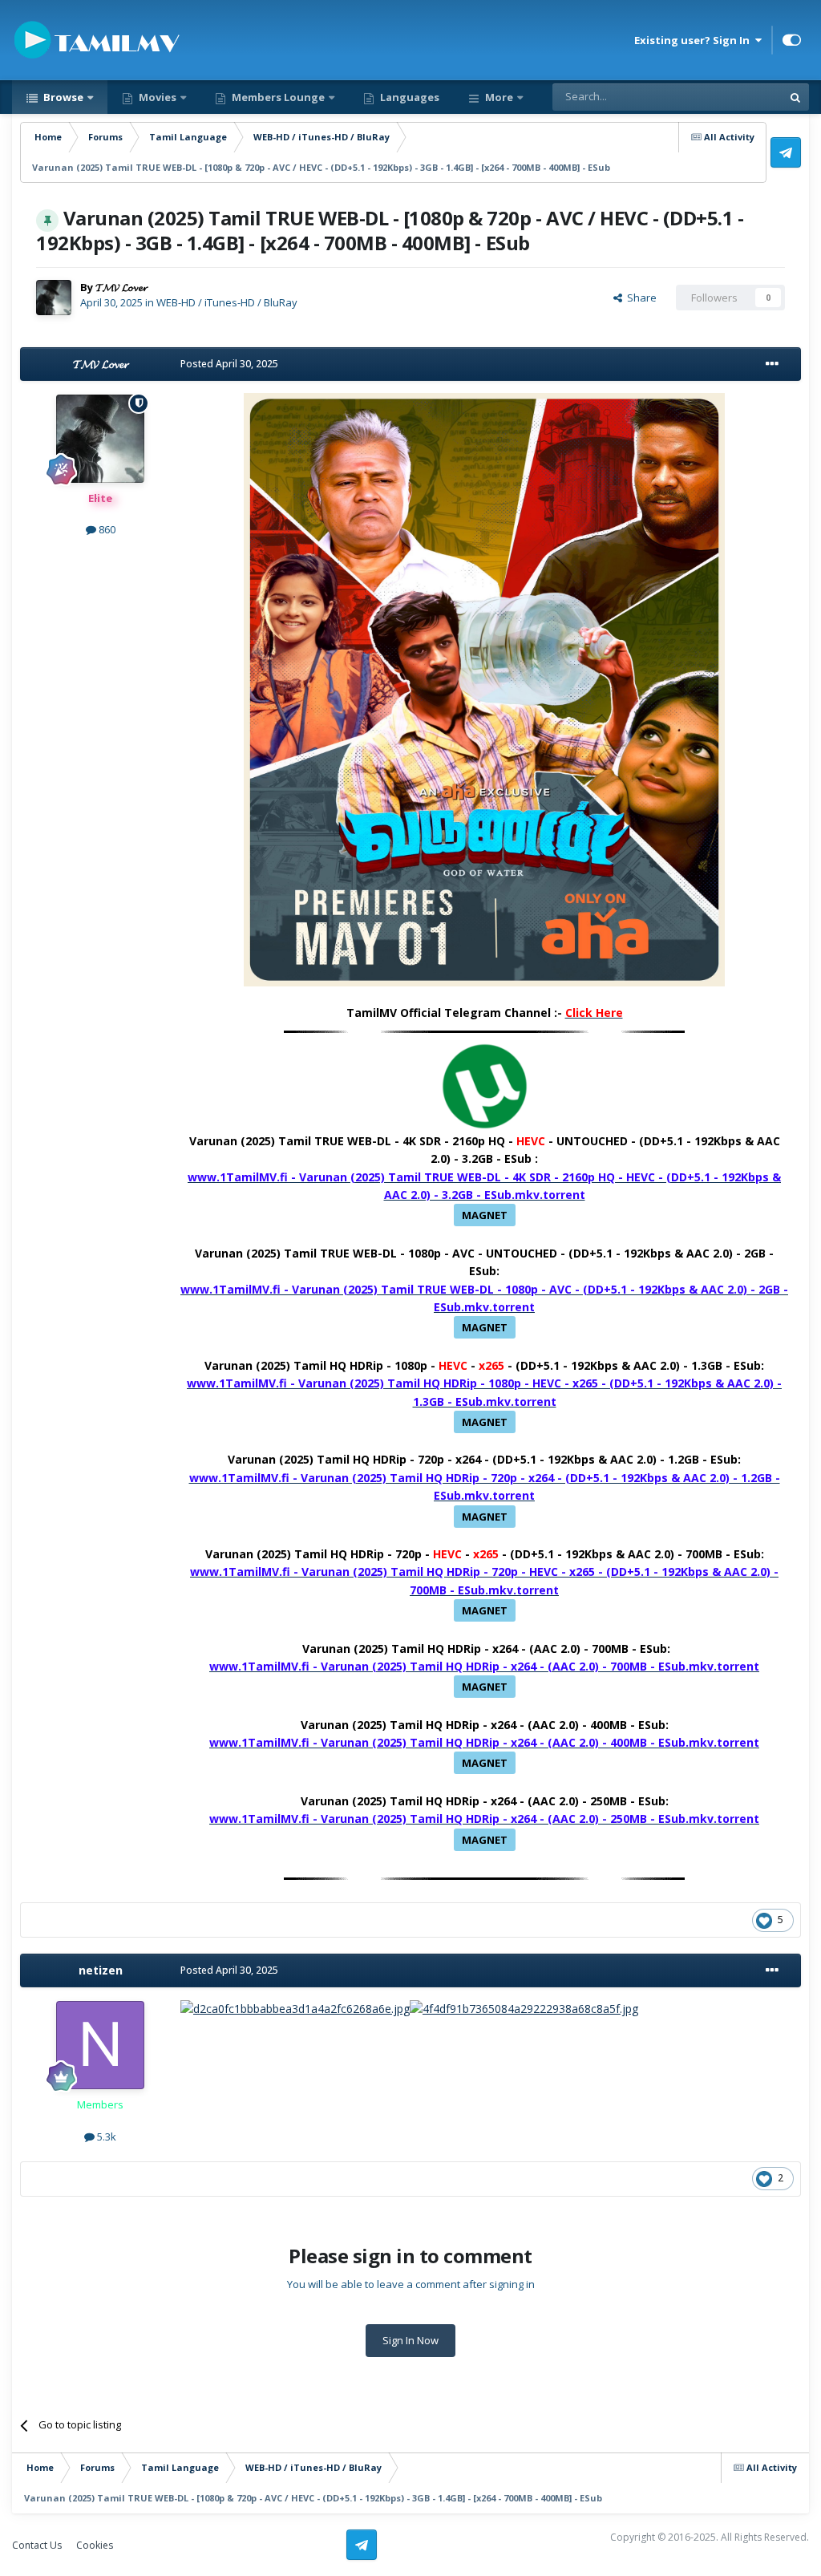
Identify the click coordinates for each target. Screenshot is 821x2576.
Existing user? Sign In (694, 40)
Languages (408, 97)
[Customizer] (792, 40)
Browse (62, 97)
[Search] (795, 97)
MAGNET (485, 1215)
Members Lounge (277, 97)
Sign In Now (410, 2340)
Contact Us (37, 2545)
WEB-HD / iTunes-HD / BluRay (227, 302)
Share (639, 298)
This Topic (737, 97)
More (499, 97)
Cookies (95, 2545)
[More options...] (772, 364)
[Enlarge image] (484, 689)
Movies (156, 97)
